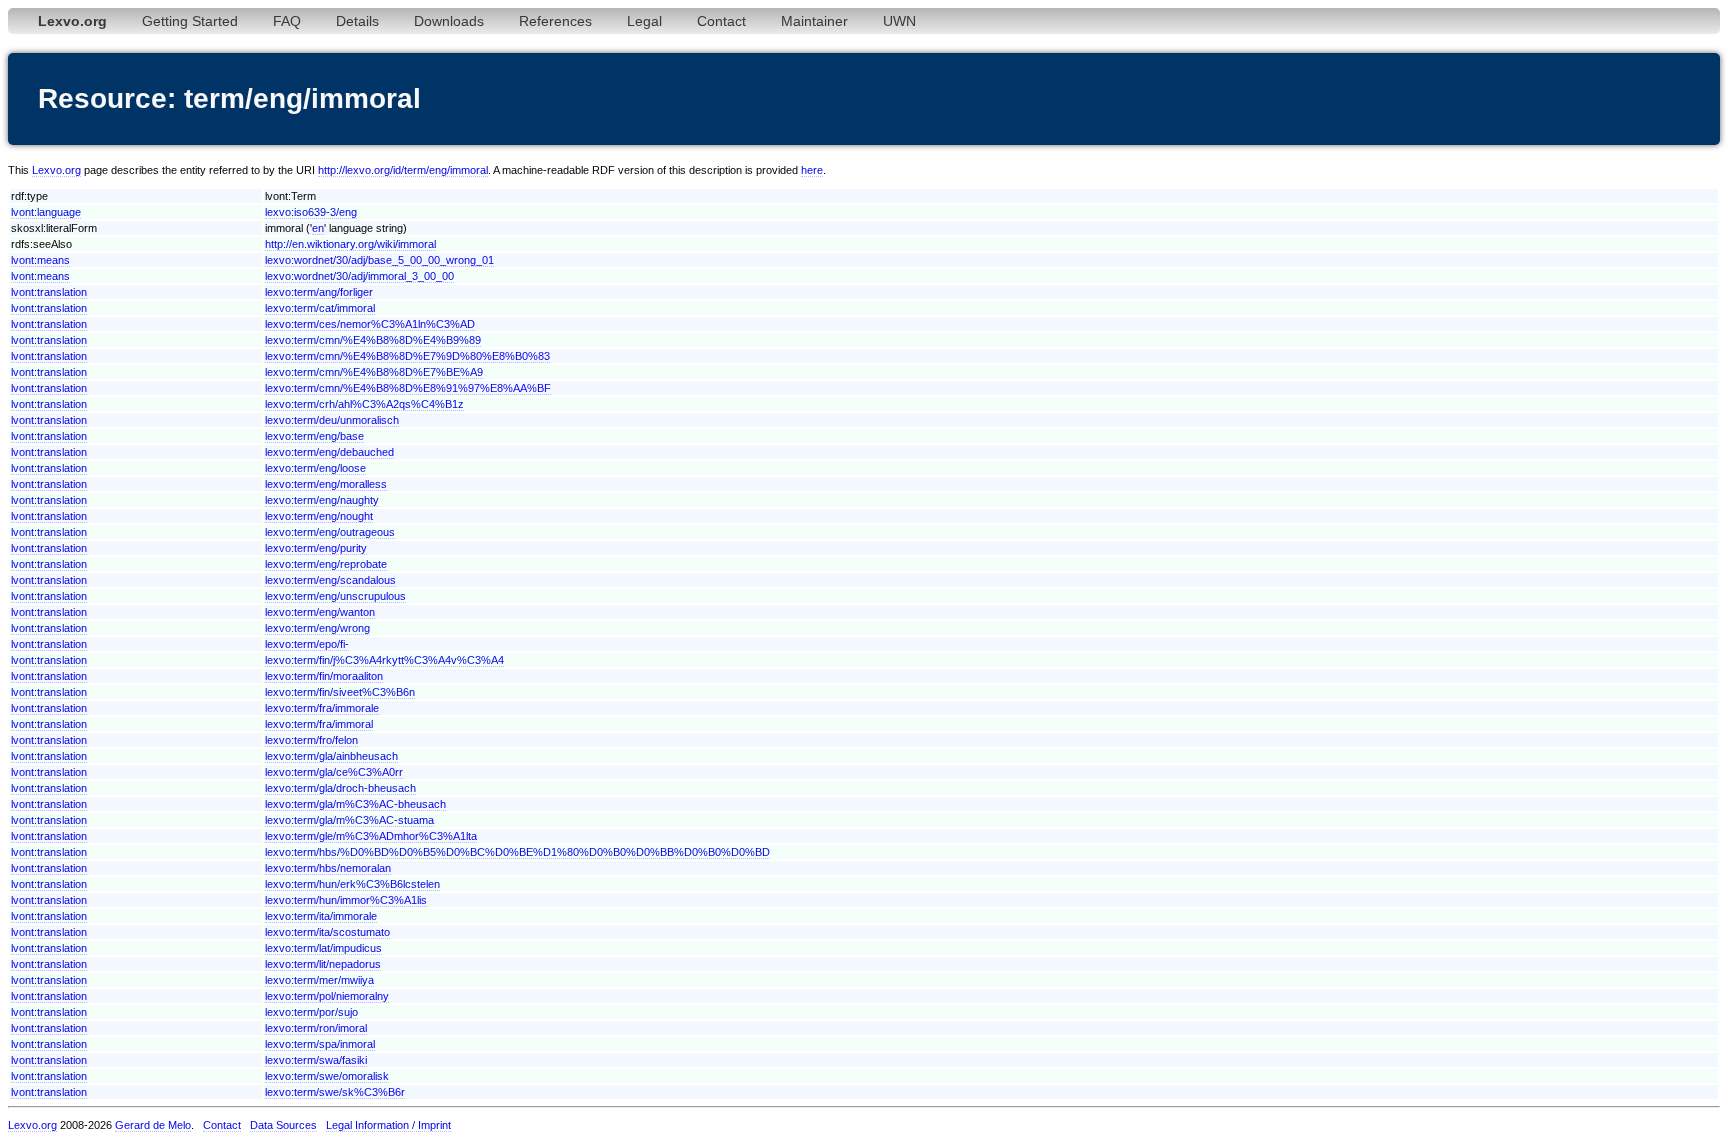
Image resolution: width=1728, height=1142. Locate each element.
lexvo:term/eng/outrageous (330, 532)
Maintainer (814, 21)
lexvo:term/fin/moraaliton (324, 676)
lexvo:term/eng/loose (315, 468)
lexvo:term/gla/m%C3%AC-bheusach (355, 804)
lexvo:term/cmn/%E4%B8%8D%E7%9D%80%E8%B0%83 (407, 356)
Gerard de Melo (153, 1125)
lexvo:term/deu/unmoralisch (332, 420)
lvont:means (40, 260)
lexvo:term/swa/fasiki (316, 1060)
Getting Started (190, 21)
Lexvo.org (56, 170)
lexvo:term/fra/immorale (322, 708)
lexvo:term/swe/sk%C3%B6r (335, 1092)
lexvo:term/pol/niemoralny (327, 996)
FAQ (287, 21)
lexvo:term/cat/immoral (320, 308)
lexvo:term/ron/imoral (316, 1028)
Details (357, 21)
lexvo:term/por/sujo (311, 1012)
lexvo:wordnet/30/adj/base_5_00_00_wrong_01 (379, 260)
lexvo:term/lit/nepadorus (323, 964)
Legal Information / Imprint (388, 1125)
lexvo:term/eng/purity (316, 548)
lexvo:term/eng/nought (319, 516)
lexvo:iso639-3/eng (311, 212)
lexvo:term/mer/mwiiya (319, 980)
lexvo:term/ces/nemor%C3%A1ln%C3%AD (370, 324)
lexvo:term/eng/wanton (320, 612)
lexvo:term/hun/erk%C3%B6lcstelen (352, 884)
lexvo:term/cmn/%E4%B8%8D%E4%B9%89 (373, 340)
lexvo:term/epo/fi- (307, 644)
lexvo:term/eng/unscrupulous (335, 596)
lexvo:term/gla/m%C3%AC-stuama (349, 820)
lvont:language (46, 212)
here (812, 170)
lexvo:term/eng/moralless (326, 484)
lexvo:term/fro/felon (311, 740)
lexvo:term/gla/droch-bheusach (340, 788)
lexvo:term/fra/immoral (319, 724)
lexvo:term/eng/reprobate (326, 564)
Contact (721, 21)
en (318, 228)
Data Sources (283, 1125)
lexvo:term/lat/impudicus (323, 948)
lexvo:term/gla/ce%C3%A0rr (334, 772)
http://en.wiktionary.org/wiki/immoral (350, 244)
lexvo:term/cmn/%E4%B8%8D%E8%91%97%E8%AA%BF (408, 388)
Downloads (449, 21)
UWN (899, 21)
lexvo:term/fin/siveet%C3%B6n (340, 692)
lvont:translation (49, 292)
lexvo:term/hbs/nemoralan (328, 868)
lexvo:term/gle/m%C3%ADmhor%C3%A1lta (371, 836)
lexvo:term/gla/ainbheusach (331, 756)
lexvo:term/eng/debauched (329, 452)
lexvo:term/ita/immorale (321, 916)
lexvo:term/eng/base (314, 436)
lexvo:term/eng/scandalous (330, 580)
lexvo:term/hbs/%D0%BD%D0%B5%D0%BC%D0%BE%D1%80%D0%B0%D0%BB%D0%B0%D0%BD (517, 852)
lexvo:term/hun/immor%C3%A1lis (346, 900)
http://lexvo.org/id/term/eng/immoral (403, 170)
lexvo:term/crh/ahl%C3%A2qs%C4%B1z (364, 404)
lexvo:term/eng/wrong (317, 628)
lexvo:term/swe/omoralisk (327, 1076)
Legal (644, 21)
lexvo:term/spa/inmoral (320, 1044)
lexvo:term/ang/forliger (319, 292)
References (555, 21)
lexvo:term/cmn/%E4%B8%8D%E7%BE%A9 (374, 372)
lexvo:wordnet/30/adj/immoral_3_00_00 (359, 276)
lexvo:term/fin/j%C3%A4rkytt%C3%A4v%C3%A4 (384, 660)
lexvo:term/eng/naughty (322, 500)
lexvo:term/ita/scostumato (327, 932)
